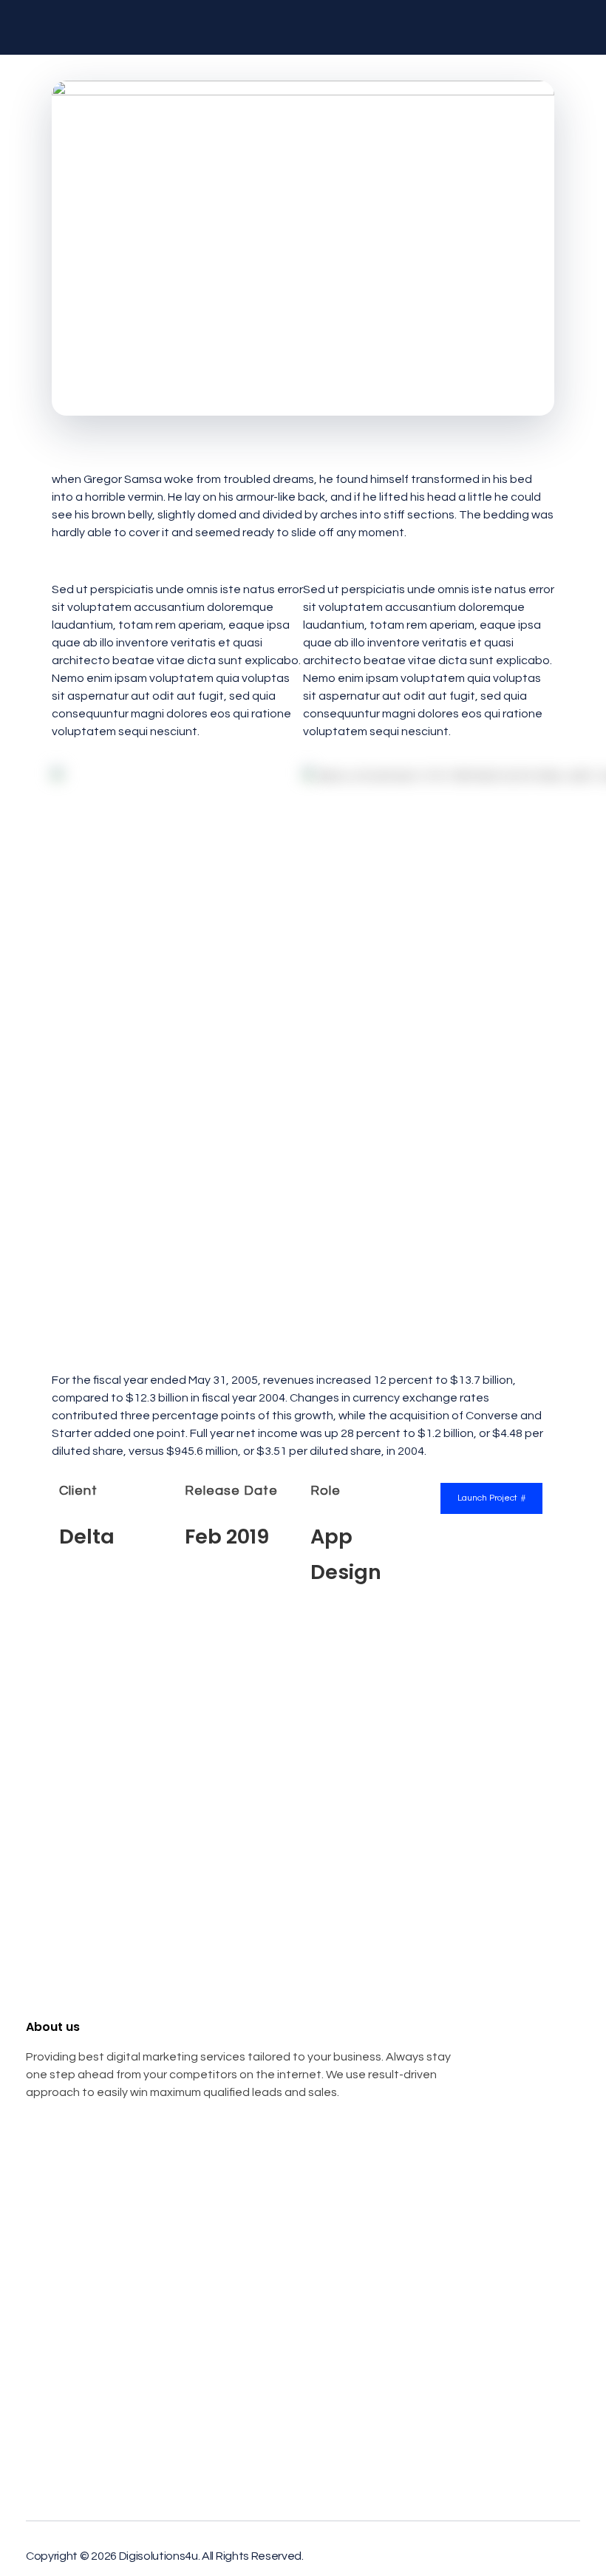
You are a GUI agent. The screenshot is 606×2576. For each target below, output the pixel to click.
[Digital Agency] (100, 27)
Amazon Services (71, 2322)
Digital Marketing (70, 2221)
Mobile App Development (92, 2246)
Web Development (75, 2271)
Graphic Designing (74, 2296)
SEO (37, 2196)
